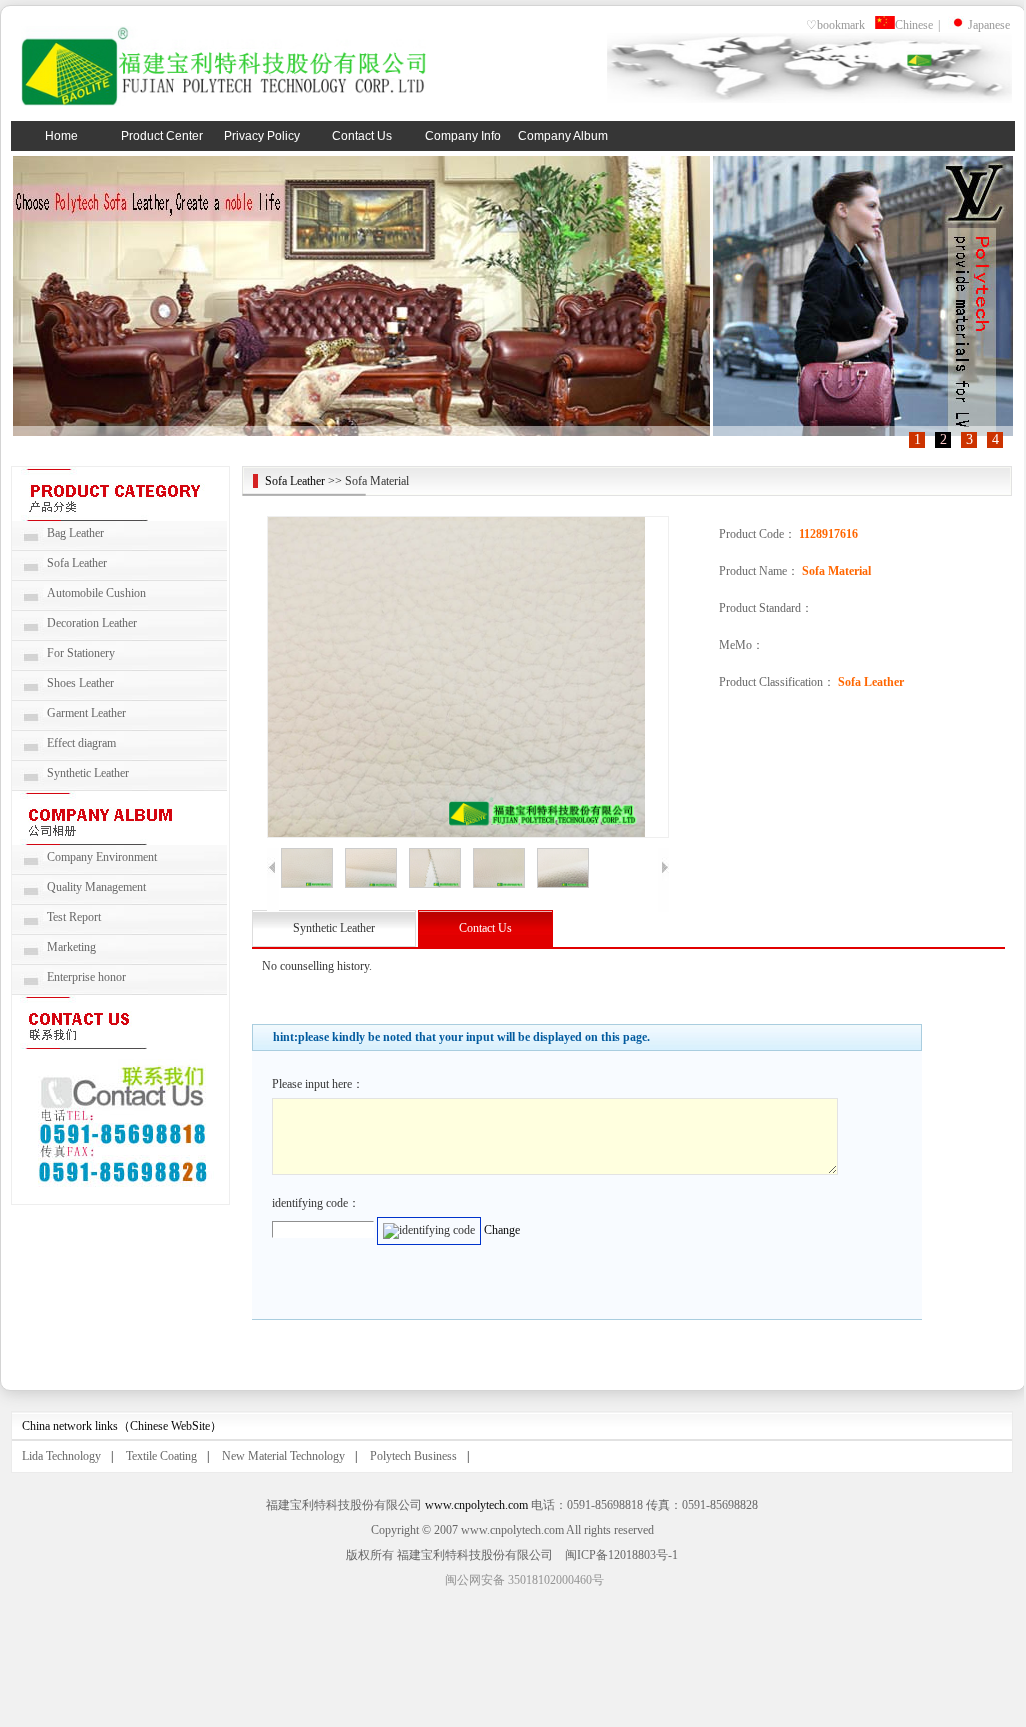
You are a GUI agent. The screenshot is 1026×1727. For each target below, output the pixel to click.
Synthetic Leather (88, 773)
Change (502, 1230)
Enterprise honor (86, 977)
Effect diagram (81, 743)
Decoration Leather (92, 623)
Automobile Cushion (96, 593)
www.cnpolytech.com (476, 1505)
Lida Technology (61, 1456)
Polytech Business (413, 1456)
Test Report (74, 917)
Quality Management (96, 887)
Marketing (71, 947)
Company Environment (102, 857)
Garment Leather (86, 713)
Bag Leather (75, 533)
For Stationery (81, 653)
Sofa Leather (77, 563)
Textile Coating (161, 1456)
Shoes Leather (80, 683)
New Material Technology (283, 1456)
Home (61, 136)
